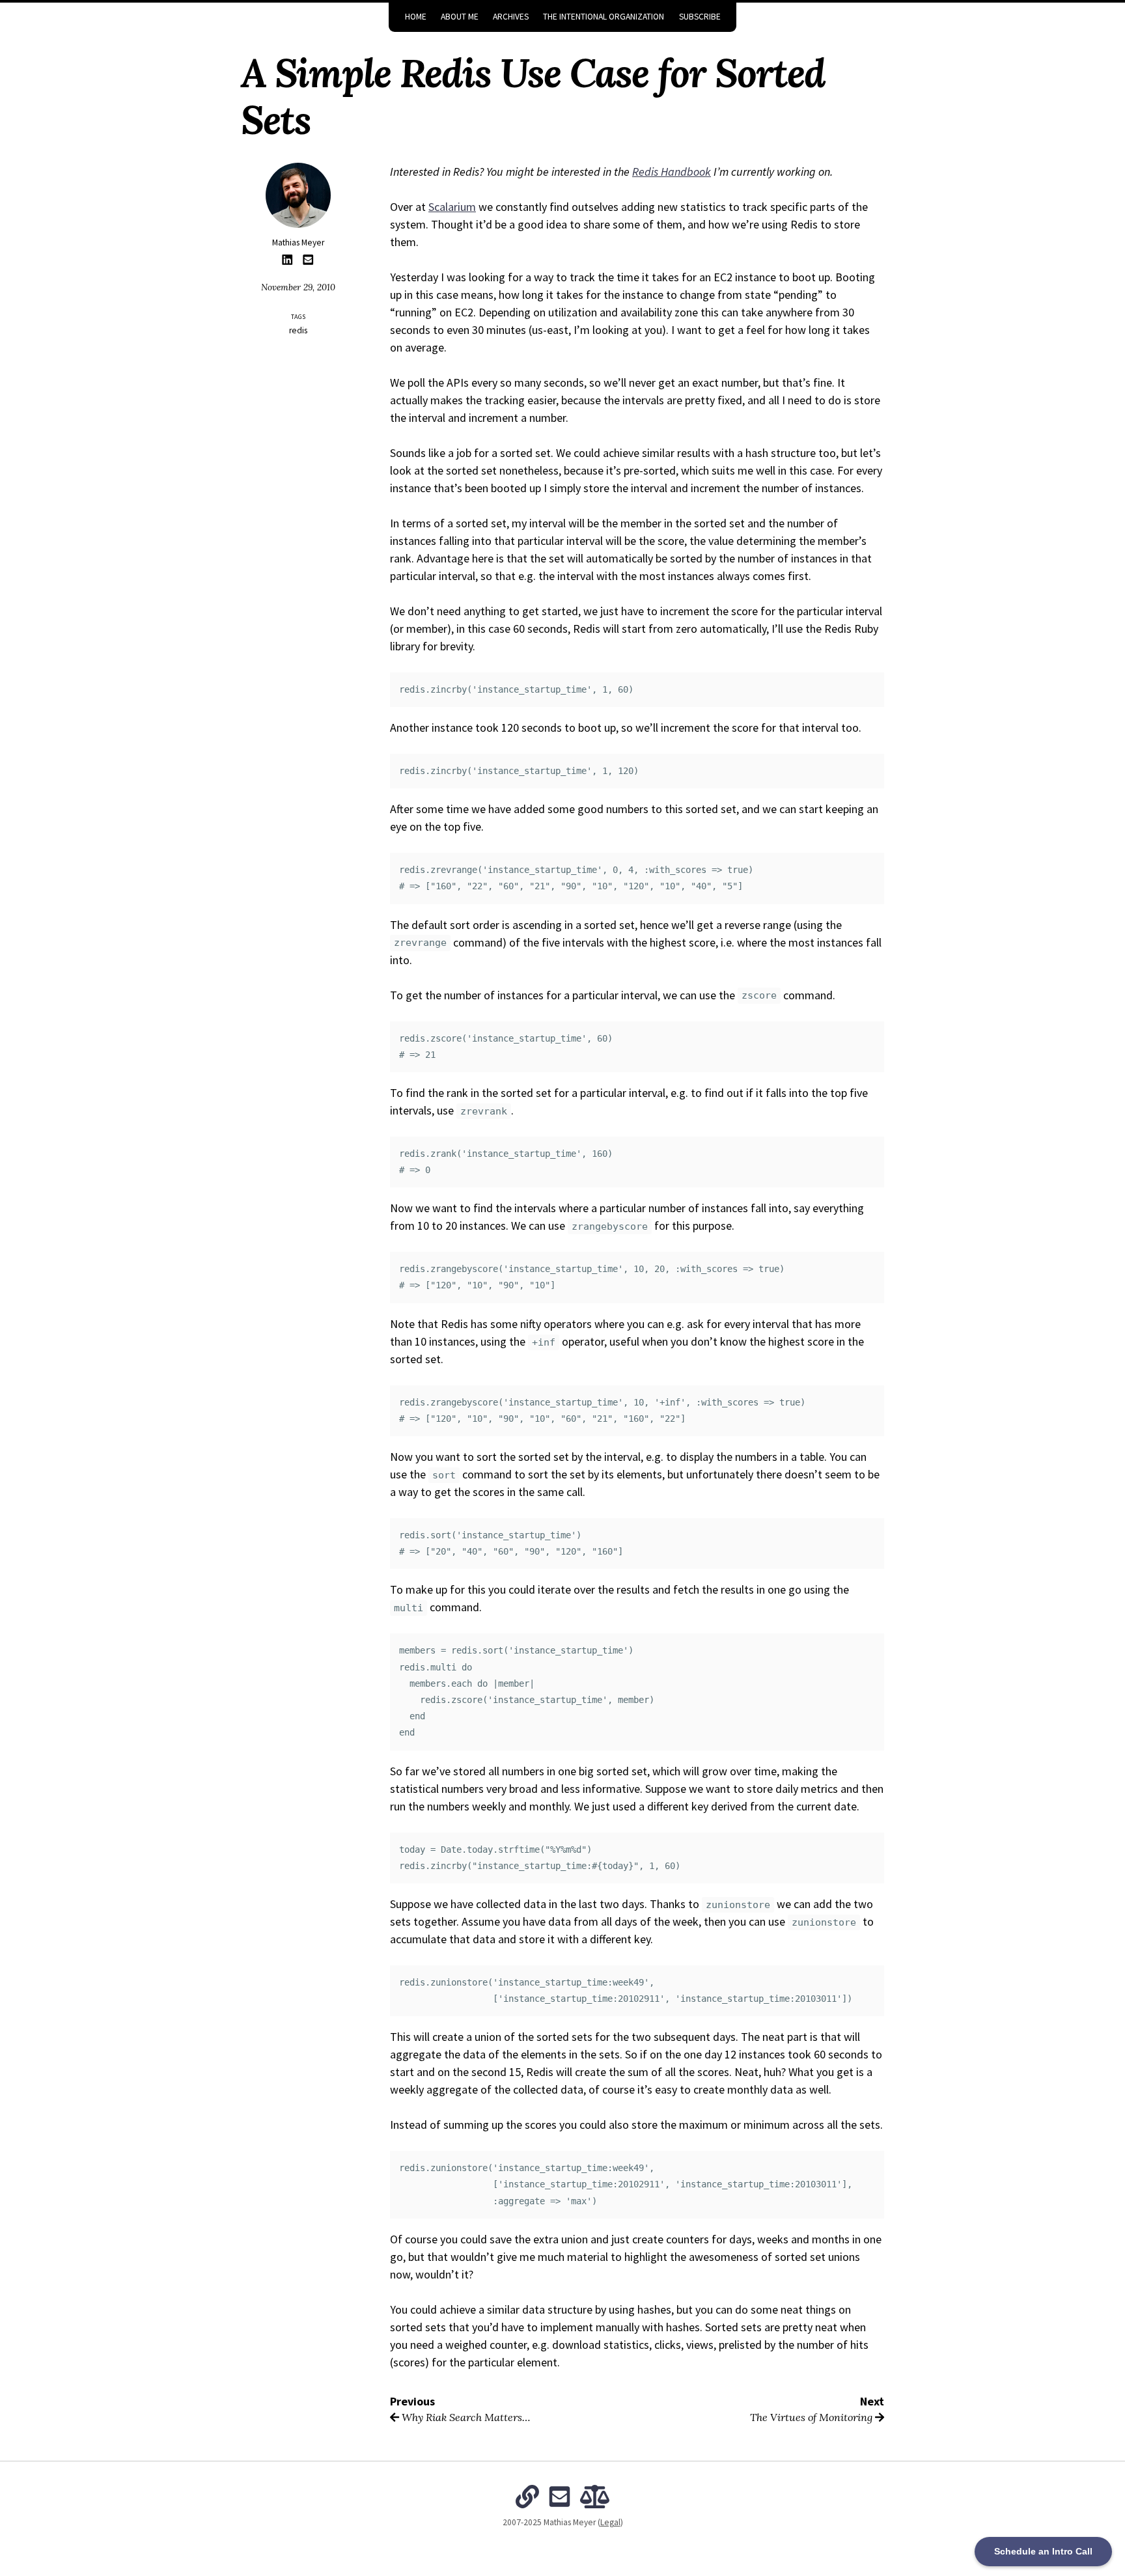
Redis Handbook (672, 172)
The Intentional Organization (604, 17)
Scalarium (452, 207)
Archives (511, 17)
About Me (460, 17)
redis (298, 330)
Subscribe (700, 17)
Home (416, 17)
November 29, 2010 (298, 287)
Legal (610, 2522)
